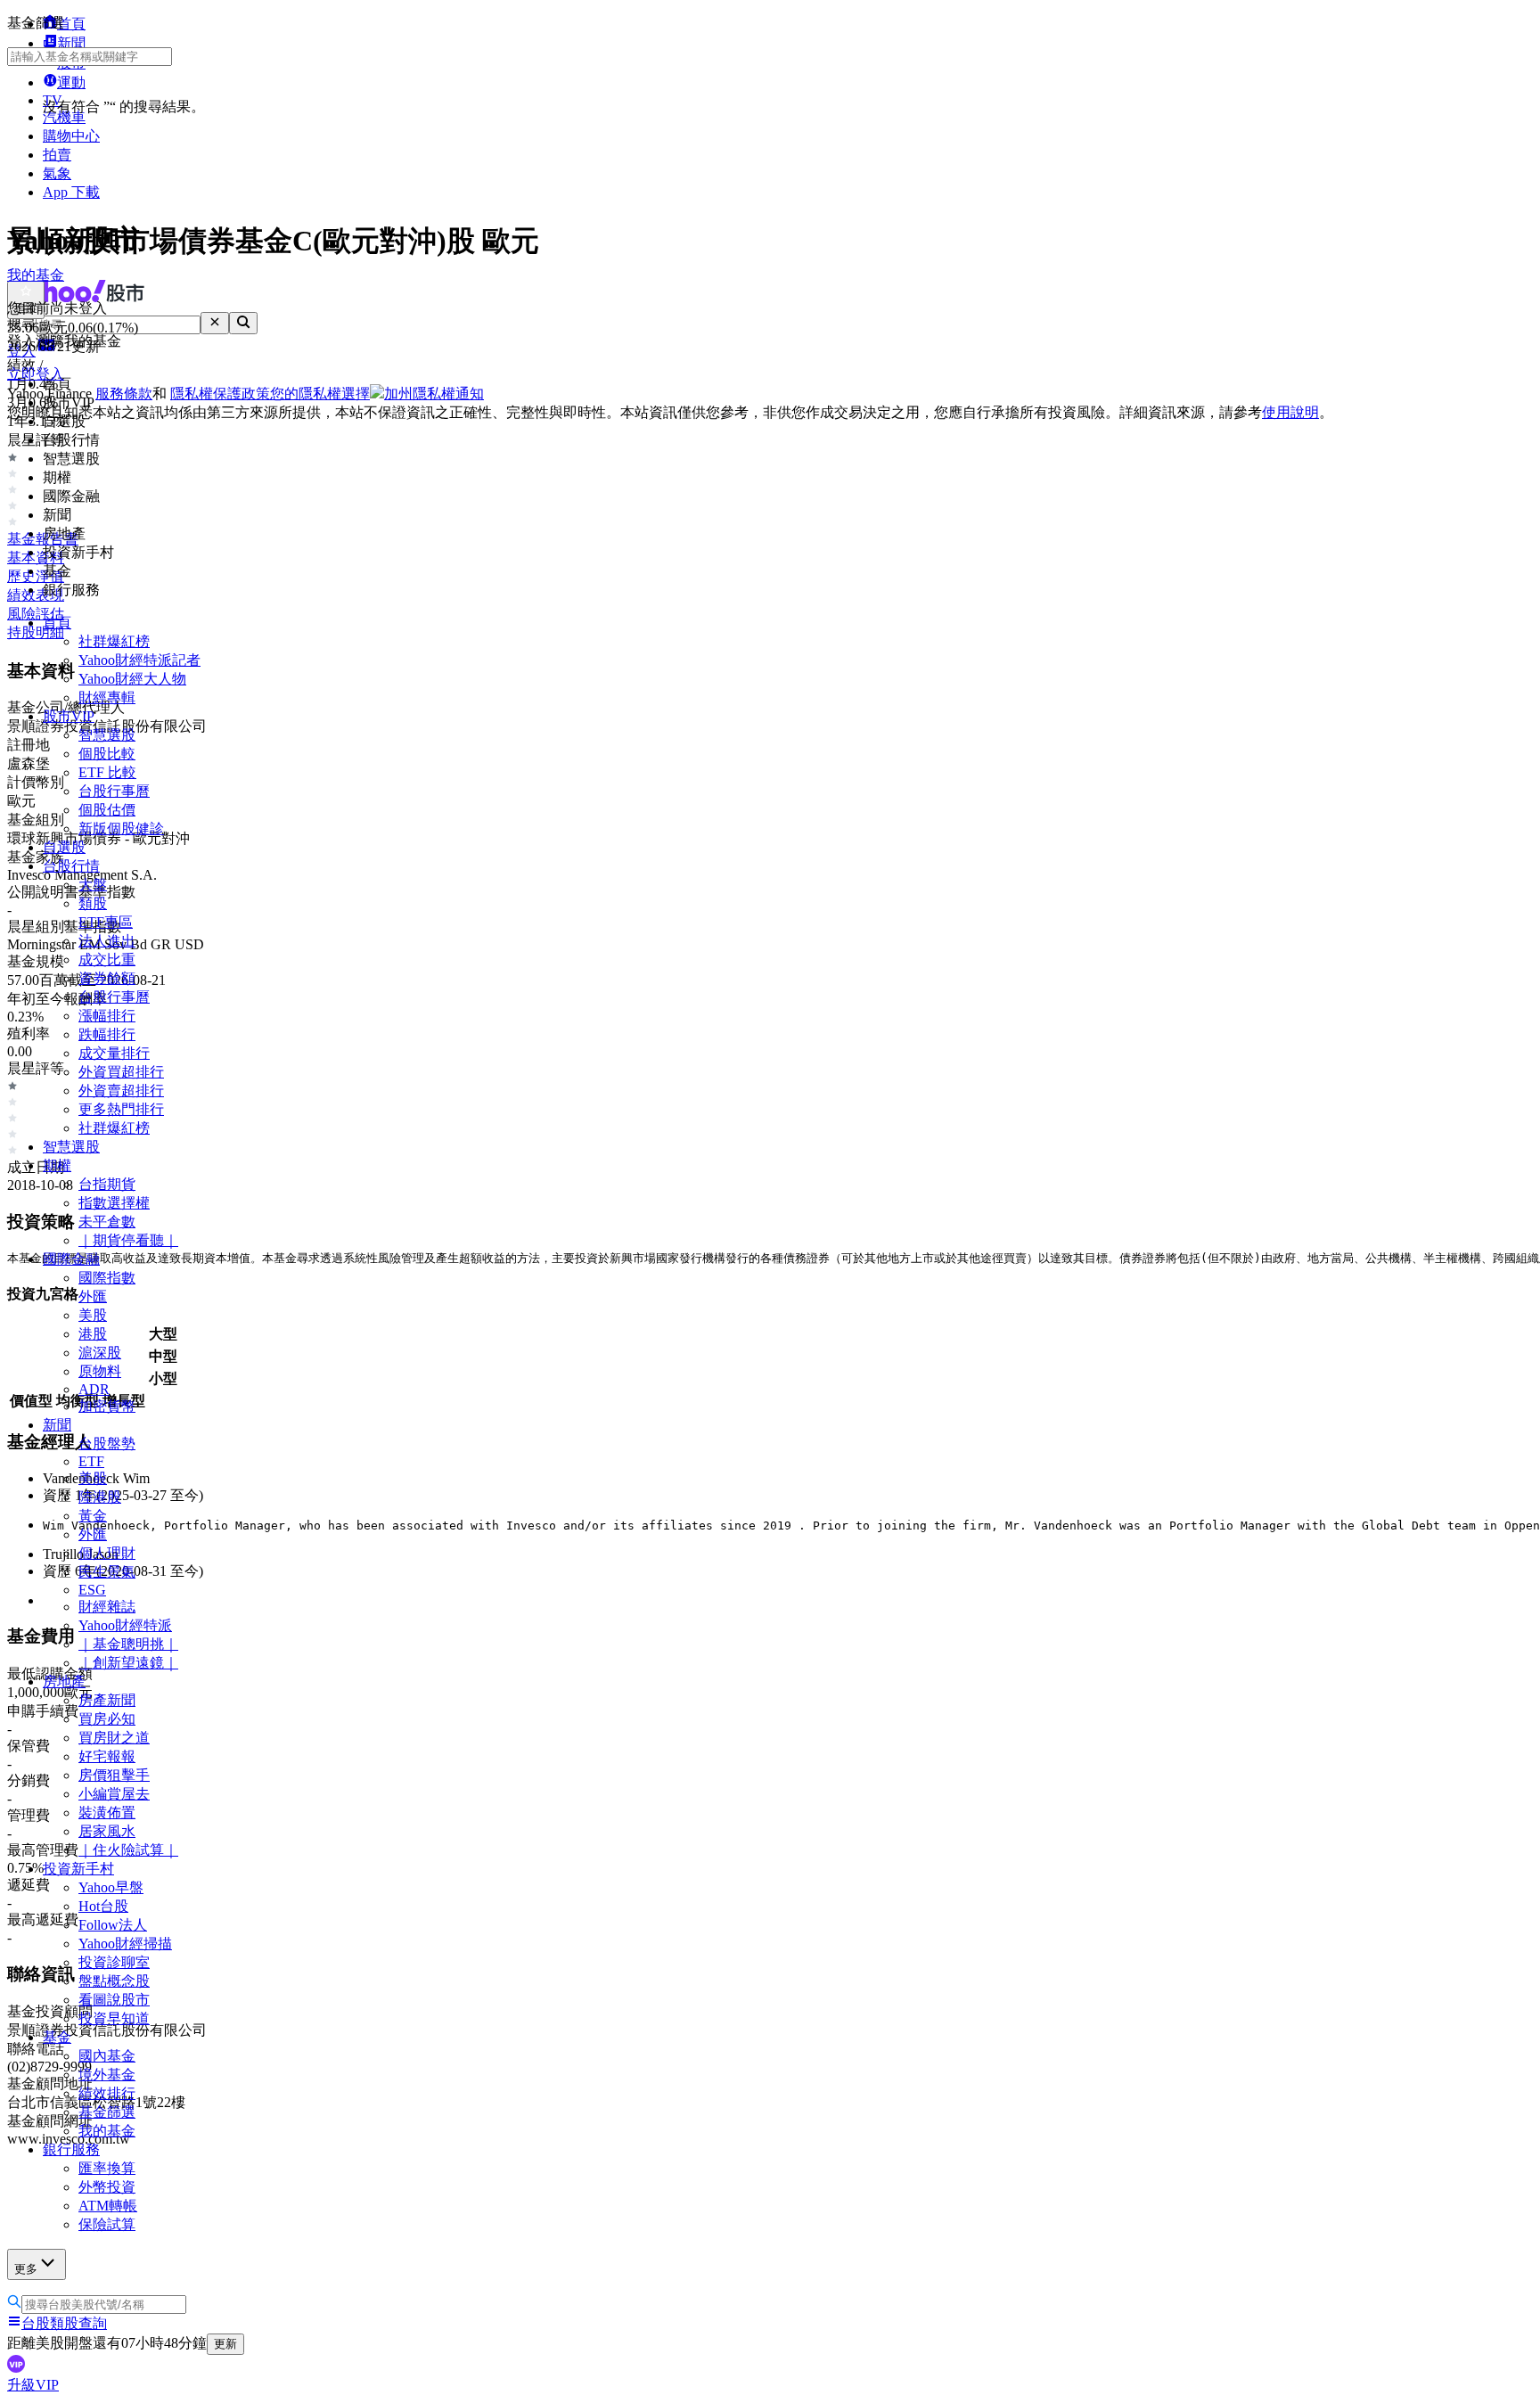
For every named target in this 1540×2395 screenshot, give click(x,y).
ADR (94, 1389)
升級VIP (33, 2385)
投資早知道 (114, 2018)
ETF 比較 (107, 772)
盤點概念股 (114, 1981)
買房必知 (107, 1719)
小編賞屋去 (114, 1794)
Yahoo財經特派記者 (139, 660)
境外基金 (107, 2075)
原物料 (100, 1371)
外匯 (93, 1296)
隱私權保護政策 (220, 394)
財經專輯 (107, 697)
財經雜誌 (107, 1607)
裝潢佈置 (107, 1813)
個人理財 (107, 1553)
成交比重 (107, 960)
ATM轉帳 (108, 2206)
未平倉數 (107, 1222)
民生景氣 (107, 1572)
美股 (93, 1315)
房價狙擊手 (114, 1775)
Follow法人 (113, 1925)
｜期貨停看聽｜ (128, 1240)
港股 (93, 1334)
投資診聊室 (114, 1962)
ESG (92, 1590)
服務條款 (124, 394)
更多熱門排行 (121, 1109)
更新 (225, 2344)
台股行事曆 (114, 791)
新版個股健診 (121, 828)
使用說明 (1290, 412)
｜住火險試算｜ (128, 1850)
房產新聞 (107, 1700)
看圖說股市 (114, 2000)
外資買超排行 (121, 1072)
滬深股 (100, 1353)
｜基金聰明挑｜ (128, 1644)
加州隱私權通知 (434, 394)
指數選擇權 (114, 1203)
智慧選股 (107, 735)
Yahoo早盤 (111, 1887)
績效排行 (107, 2093)
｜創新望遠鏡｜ (128, 1663)
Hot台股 (103, 1906)
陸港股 (100, 1497)
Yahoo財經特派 (125, 1625)
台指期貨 (107, 1184)
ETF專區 (106, 922)
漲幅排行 (107, 1016)
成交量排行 (114, 1053)
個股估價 (107, 810)
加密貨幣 (107, 1406)
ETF (91, 1461)
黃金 (93, 1516)
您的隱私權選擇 (320, 394)
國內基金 (107, 2056)
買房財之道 (114, 1738)
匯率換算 (107, 2168)
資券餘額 (107, 978)
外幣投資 (107, 2187)
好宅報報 (107, 1756)
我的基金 (107, 2131)
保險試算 (107, 2224)
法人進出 (107, 941)
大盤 (93, 885)
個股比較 (107, 754)
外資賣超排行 (121, 1091)
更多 (26, 2269)
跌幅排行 (107, 1034)
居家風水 (107, 1831)
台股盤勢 (107, 1444)
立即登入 (36, 374)
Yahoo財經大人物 (132, 679)
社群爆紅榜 (114, 641)
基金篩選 (107, 2112)
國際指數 (107, 1278)
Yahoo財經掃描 (125, 1944)
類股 (93, 903)
